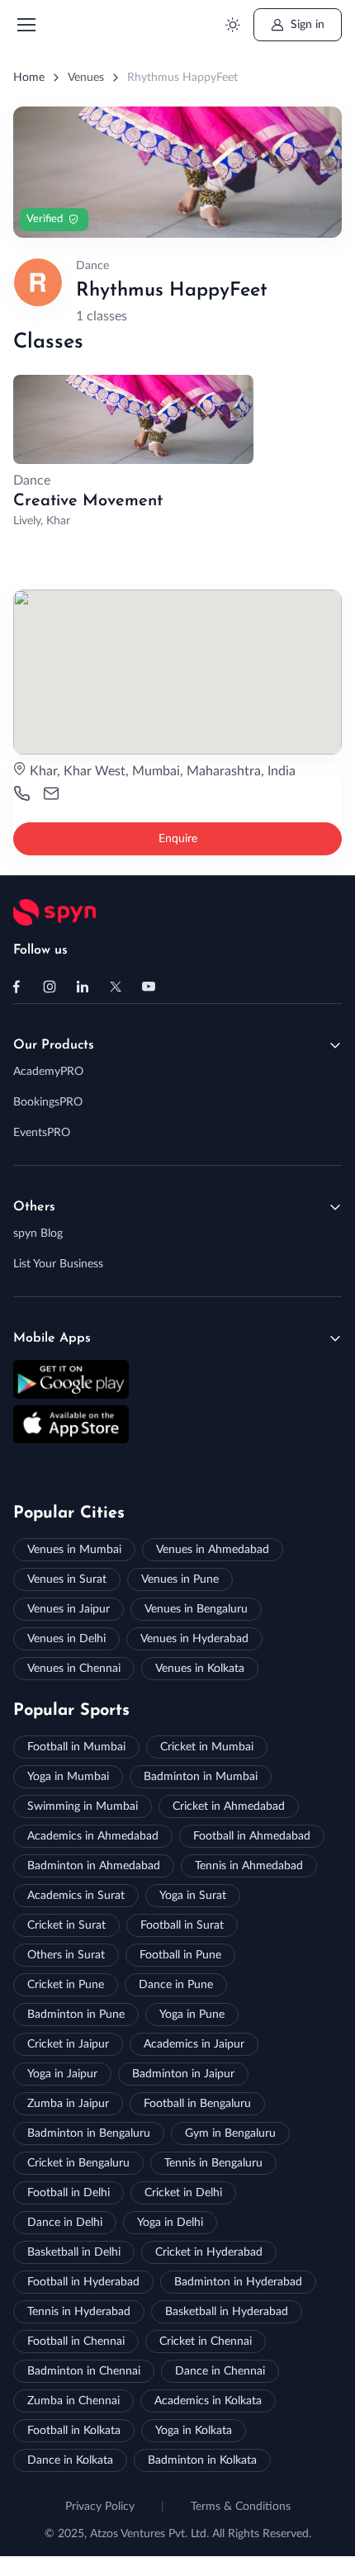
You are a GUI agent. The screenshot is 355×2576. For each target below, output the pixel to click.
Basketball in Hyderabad (227, 2312)
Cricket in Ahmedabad (229, 1807)
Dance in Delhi (65, 2223)
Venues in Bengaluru (196, 1609)
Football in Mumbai (76, 1747)
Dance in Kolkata (70, 2460)
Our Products (54, 1045)
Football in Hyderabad (83, 2282)
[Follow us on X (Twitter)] (116, 987)
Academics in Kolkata (208, 2401)
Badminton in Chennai (84, 2371)
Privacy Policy (100, 2507)
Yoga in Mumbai (68, 1777)
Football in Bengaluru (197, 2104)
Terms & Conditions (241, 2507)
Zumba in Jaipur (68, 2104)
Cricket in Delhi (183, 2193)
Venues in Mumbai (74, 1550)
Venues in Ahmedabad (213, 1550)
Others (34, 1207)
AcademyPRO (48, 1072)
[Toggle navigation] (26, 25)
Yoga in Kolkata (194, 2431)
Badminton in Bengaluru (89, 2133)
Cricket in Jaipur (68, 2044)
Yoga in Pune (192, 2015)
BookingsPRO (48, 1102)
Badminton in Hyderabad (238, 2282)
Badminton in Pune (76, 2015)
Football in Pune (180, 1955)
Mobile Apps (52, 1338)
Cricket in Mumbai (207, 1747)
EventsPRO (42, 1133)
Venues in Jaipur (69, 1609)
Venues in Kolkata (200, 1669)
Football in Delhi (69, 2193)
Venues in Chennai (74, 1669)
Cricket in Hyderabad (209, 2252)
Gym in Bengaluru (230, 2133)
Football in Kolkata (74, 2431)
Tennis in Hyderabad (79, 2312)
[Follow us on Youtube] (149, 987)
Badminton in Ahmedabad (94, 1866)
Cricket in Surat (66, 1925)
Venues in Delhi (66, 1639)
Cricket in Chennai (206, 2342)
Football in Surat (182, 1925)
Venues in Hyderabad (194, 1639)
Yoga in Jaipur (62, 2074)
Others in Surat (66, 1955)
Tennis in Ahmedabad (249, 1866)
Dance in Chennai (220, 2371)
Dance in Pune (176, 1985)
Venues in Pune (180, 1579)
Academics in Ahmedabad (93, 1836)
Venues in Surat (67, 1579)
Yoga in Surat (193, 1896)
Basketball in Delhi (74, 2252)
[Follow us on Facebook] (17, 987)
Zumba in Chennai (73, 2401)
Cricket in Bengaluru (78, 2163)
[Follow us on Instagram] (50, 987)
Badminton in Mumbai (201, 1777)
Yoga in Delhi (170, 2223)
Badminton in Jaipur (183, 2074)
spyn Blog (38, 1234)
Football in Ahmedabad (252, 1836)
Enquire (178, 839)
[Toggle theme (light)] (232, 25)
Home (29, 78)
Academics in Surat (76, 1896)
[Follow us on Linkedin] (83, 987)
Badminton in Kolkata (202, 2460)
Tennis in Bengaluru (213, 2163)
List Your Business (58, 1264)
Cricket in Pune (66, 1985)
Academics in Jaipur (194, 2044)
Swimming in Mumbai (83, 1807)
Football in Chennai (76, 2342)
